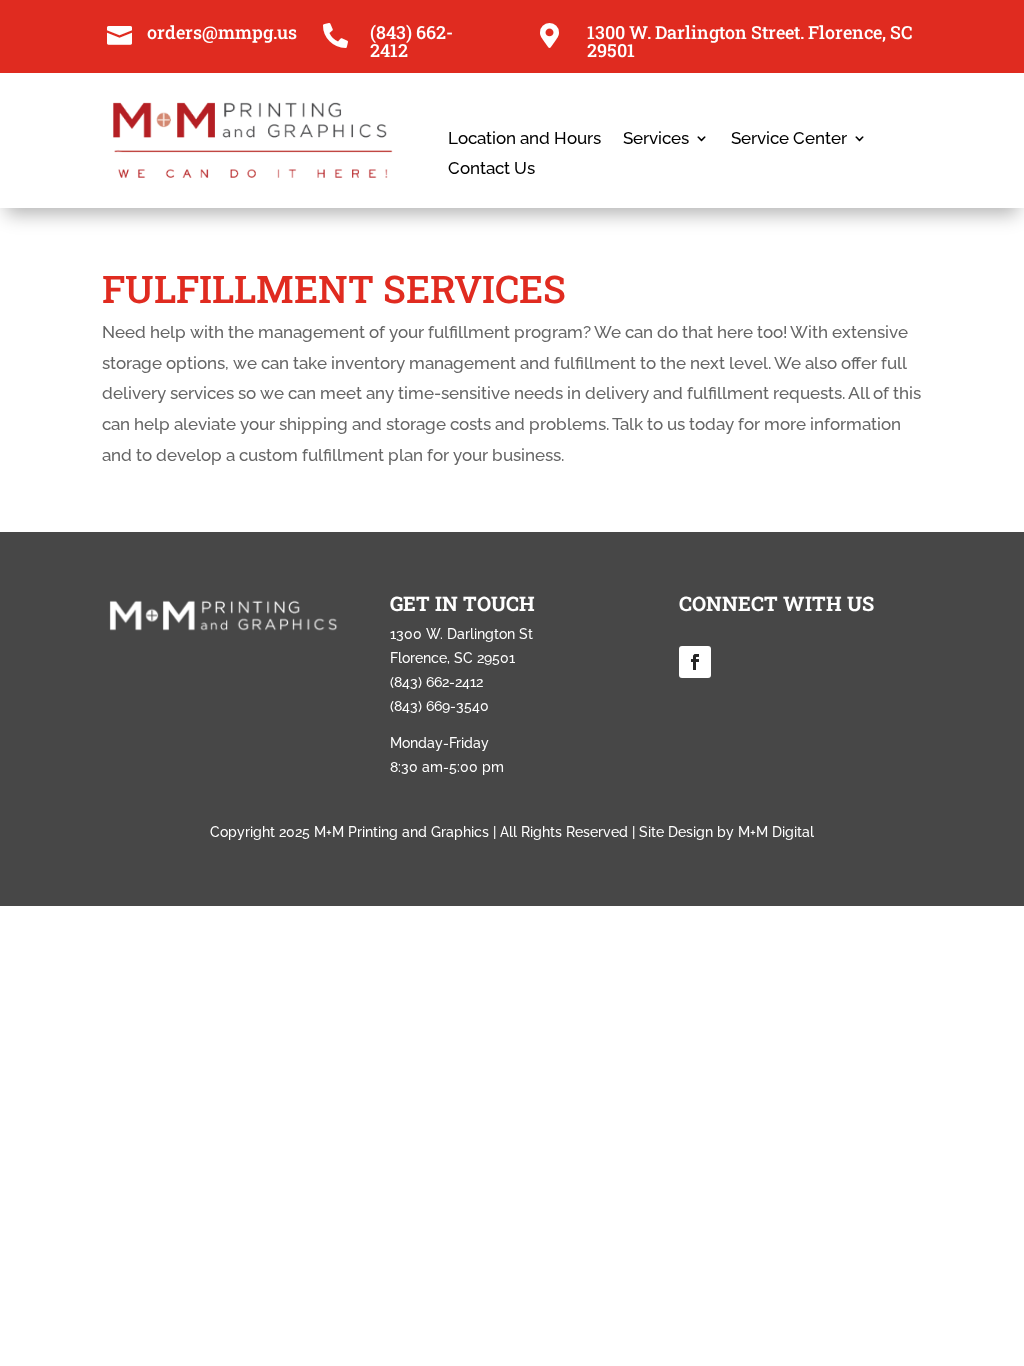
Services (656, 139)
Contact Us (491, 169)
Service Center (789, 139)
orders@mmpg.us (222, 32)
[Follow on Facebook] (695, 662)
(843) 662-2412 (411, 41)
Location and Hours (524, 139)
